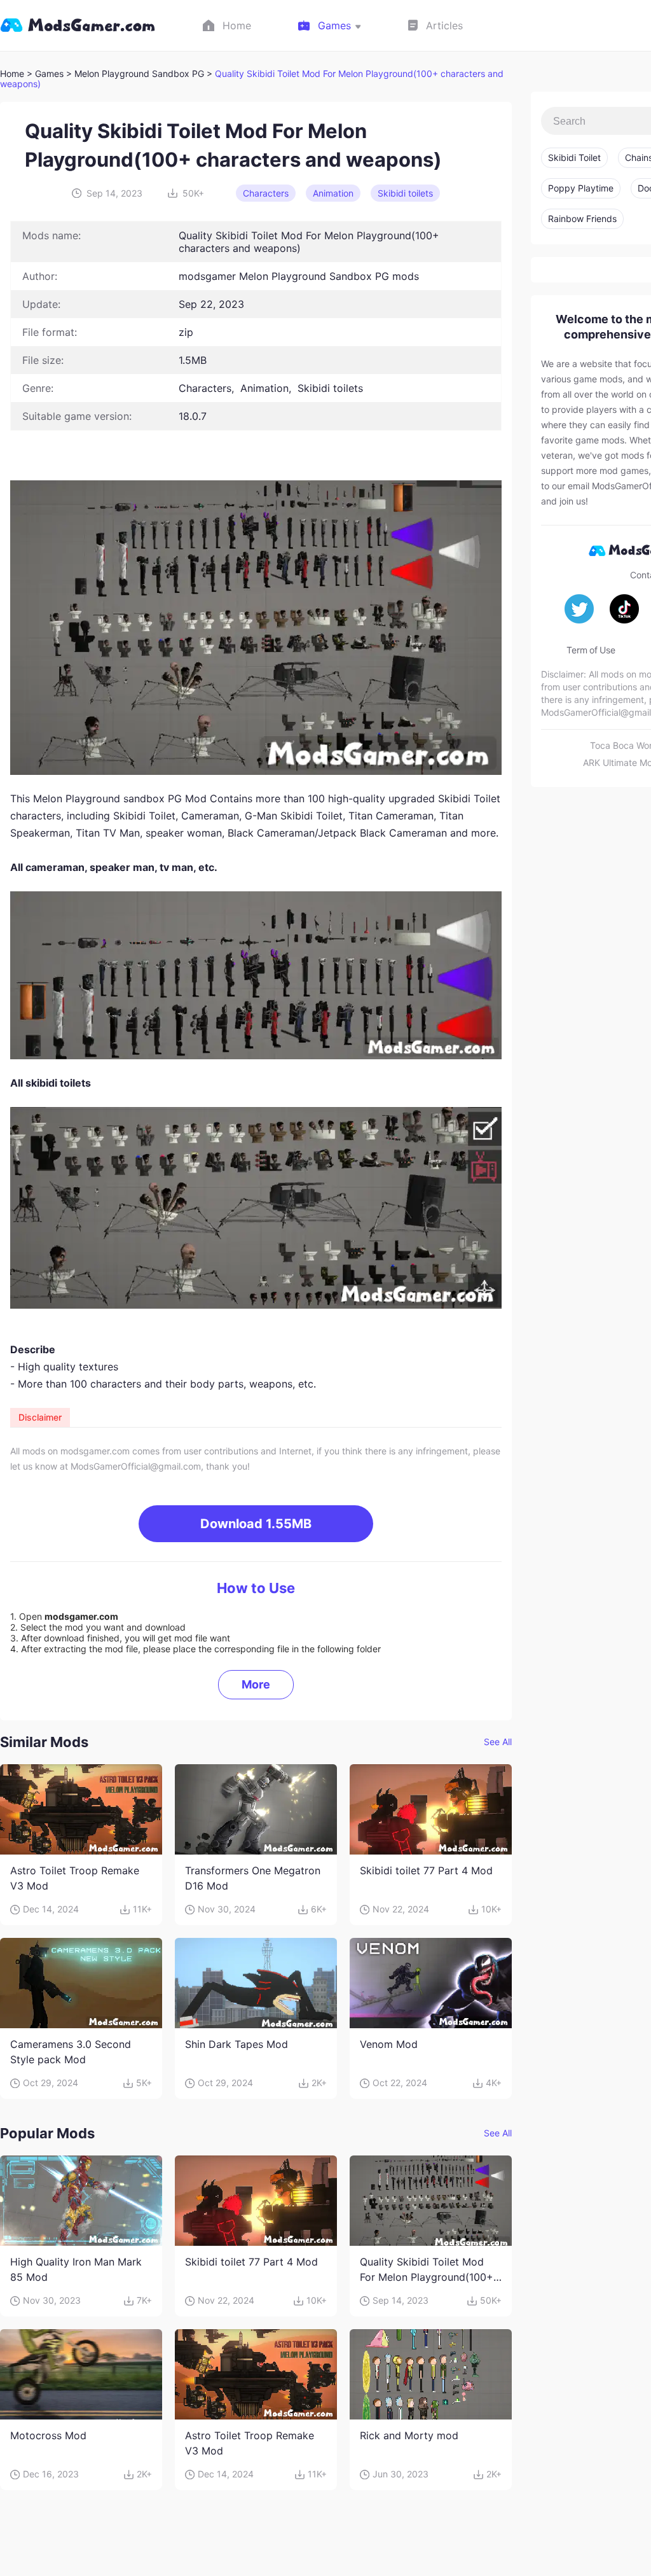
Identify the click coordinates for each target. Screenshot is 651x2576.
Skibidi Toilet (574, 157)
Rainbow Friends (582, 219)
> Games (45, 73)
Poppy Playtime (581, 188)
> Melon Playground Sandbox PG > (140, 73)
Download (256, 1524)
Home (12, 73)
